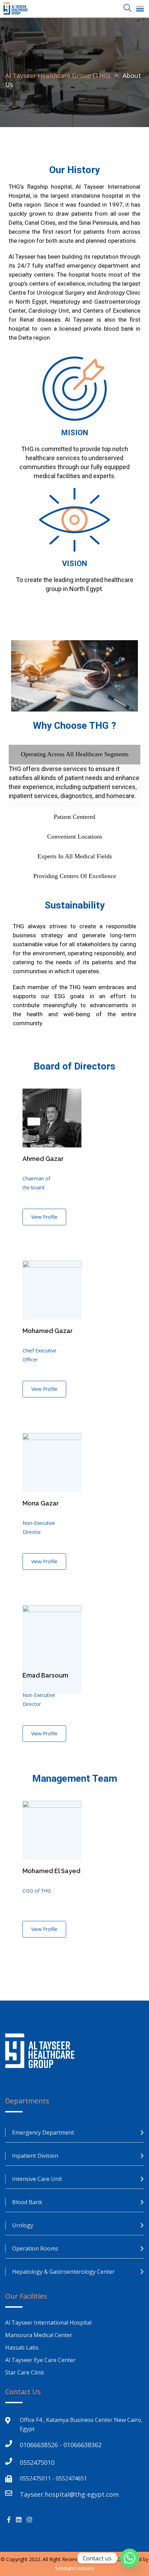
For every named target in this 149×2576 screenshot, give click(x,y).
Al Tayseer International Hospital (48, 2323)
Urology (23, 2225)
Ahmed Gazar (43, 1159)
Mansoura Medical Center (40, 2335)
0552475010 (37, 2462)
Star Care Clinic (25, 2372)
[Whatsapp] (130, 2558)
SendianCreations (75, 2568)
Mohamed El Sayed (51, 1871)
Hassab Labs (22, 2347)
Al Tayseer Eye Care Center (40, 2360)
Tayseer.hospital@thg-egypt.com (69, 2494)
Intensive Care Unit (37, 2179)
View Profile (44, 1217)
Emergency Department (43, 2132)
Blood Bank (27, 2202)
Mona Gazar (41, 1503)
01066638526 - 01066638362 (61, 2445)
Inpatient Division (35, 2156)
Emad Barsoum (45, 1675)
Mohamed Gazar (48, 1331)
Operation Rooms (35, 2248)
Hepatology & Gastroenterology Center (63, 2272)
